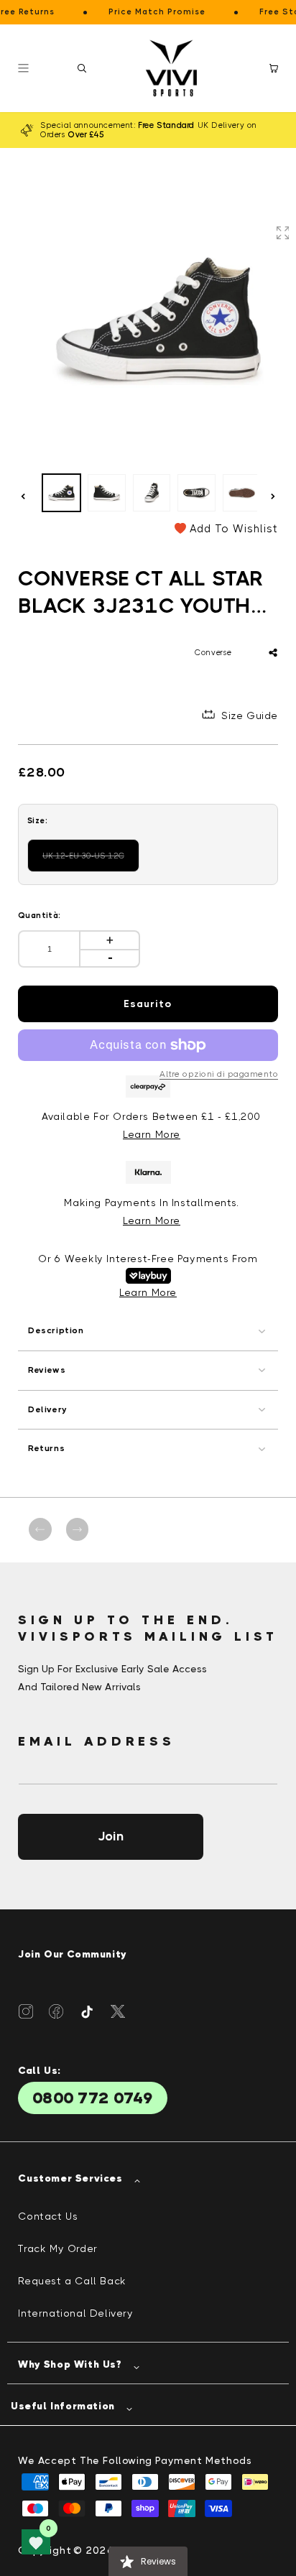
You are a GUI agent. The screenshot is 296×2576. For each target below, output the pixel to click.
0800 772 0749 (93, 2098)
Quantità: (40, 916)
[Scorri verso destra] (273, 496)
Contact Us (48, 2216)
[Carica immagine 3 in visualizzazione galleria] (152, 493)
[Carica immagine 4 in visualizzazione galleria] (196, 493)
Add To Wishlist (234, 529)
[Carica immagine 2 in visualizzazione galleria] (107, 493)
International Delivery (75, 2313)
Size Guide (250, 715)
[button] (82, 68)
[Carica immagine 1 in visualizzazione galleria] (61, 493)
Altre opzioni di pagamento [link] (219, 1074)
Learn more (152, 1220)
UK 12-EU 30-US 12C (89, 862)
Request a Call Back (72, 2281)
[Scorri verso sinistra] (23, 496)
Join (111, 1836)
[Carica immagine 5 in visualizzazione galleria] (242, 493)
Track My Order (57, 2248)
